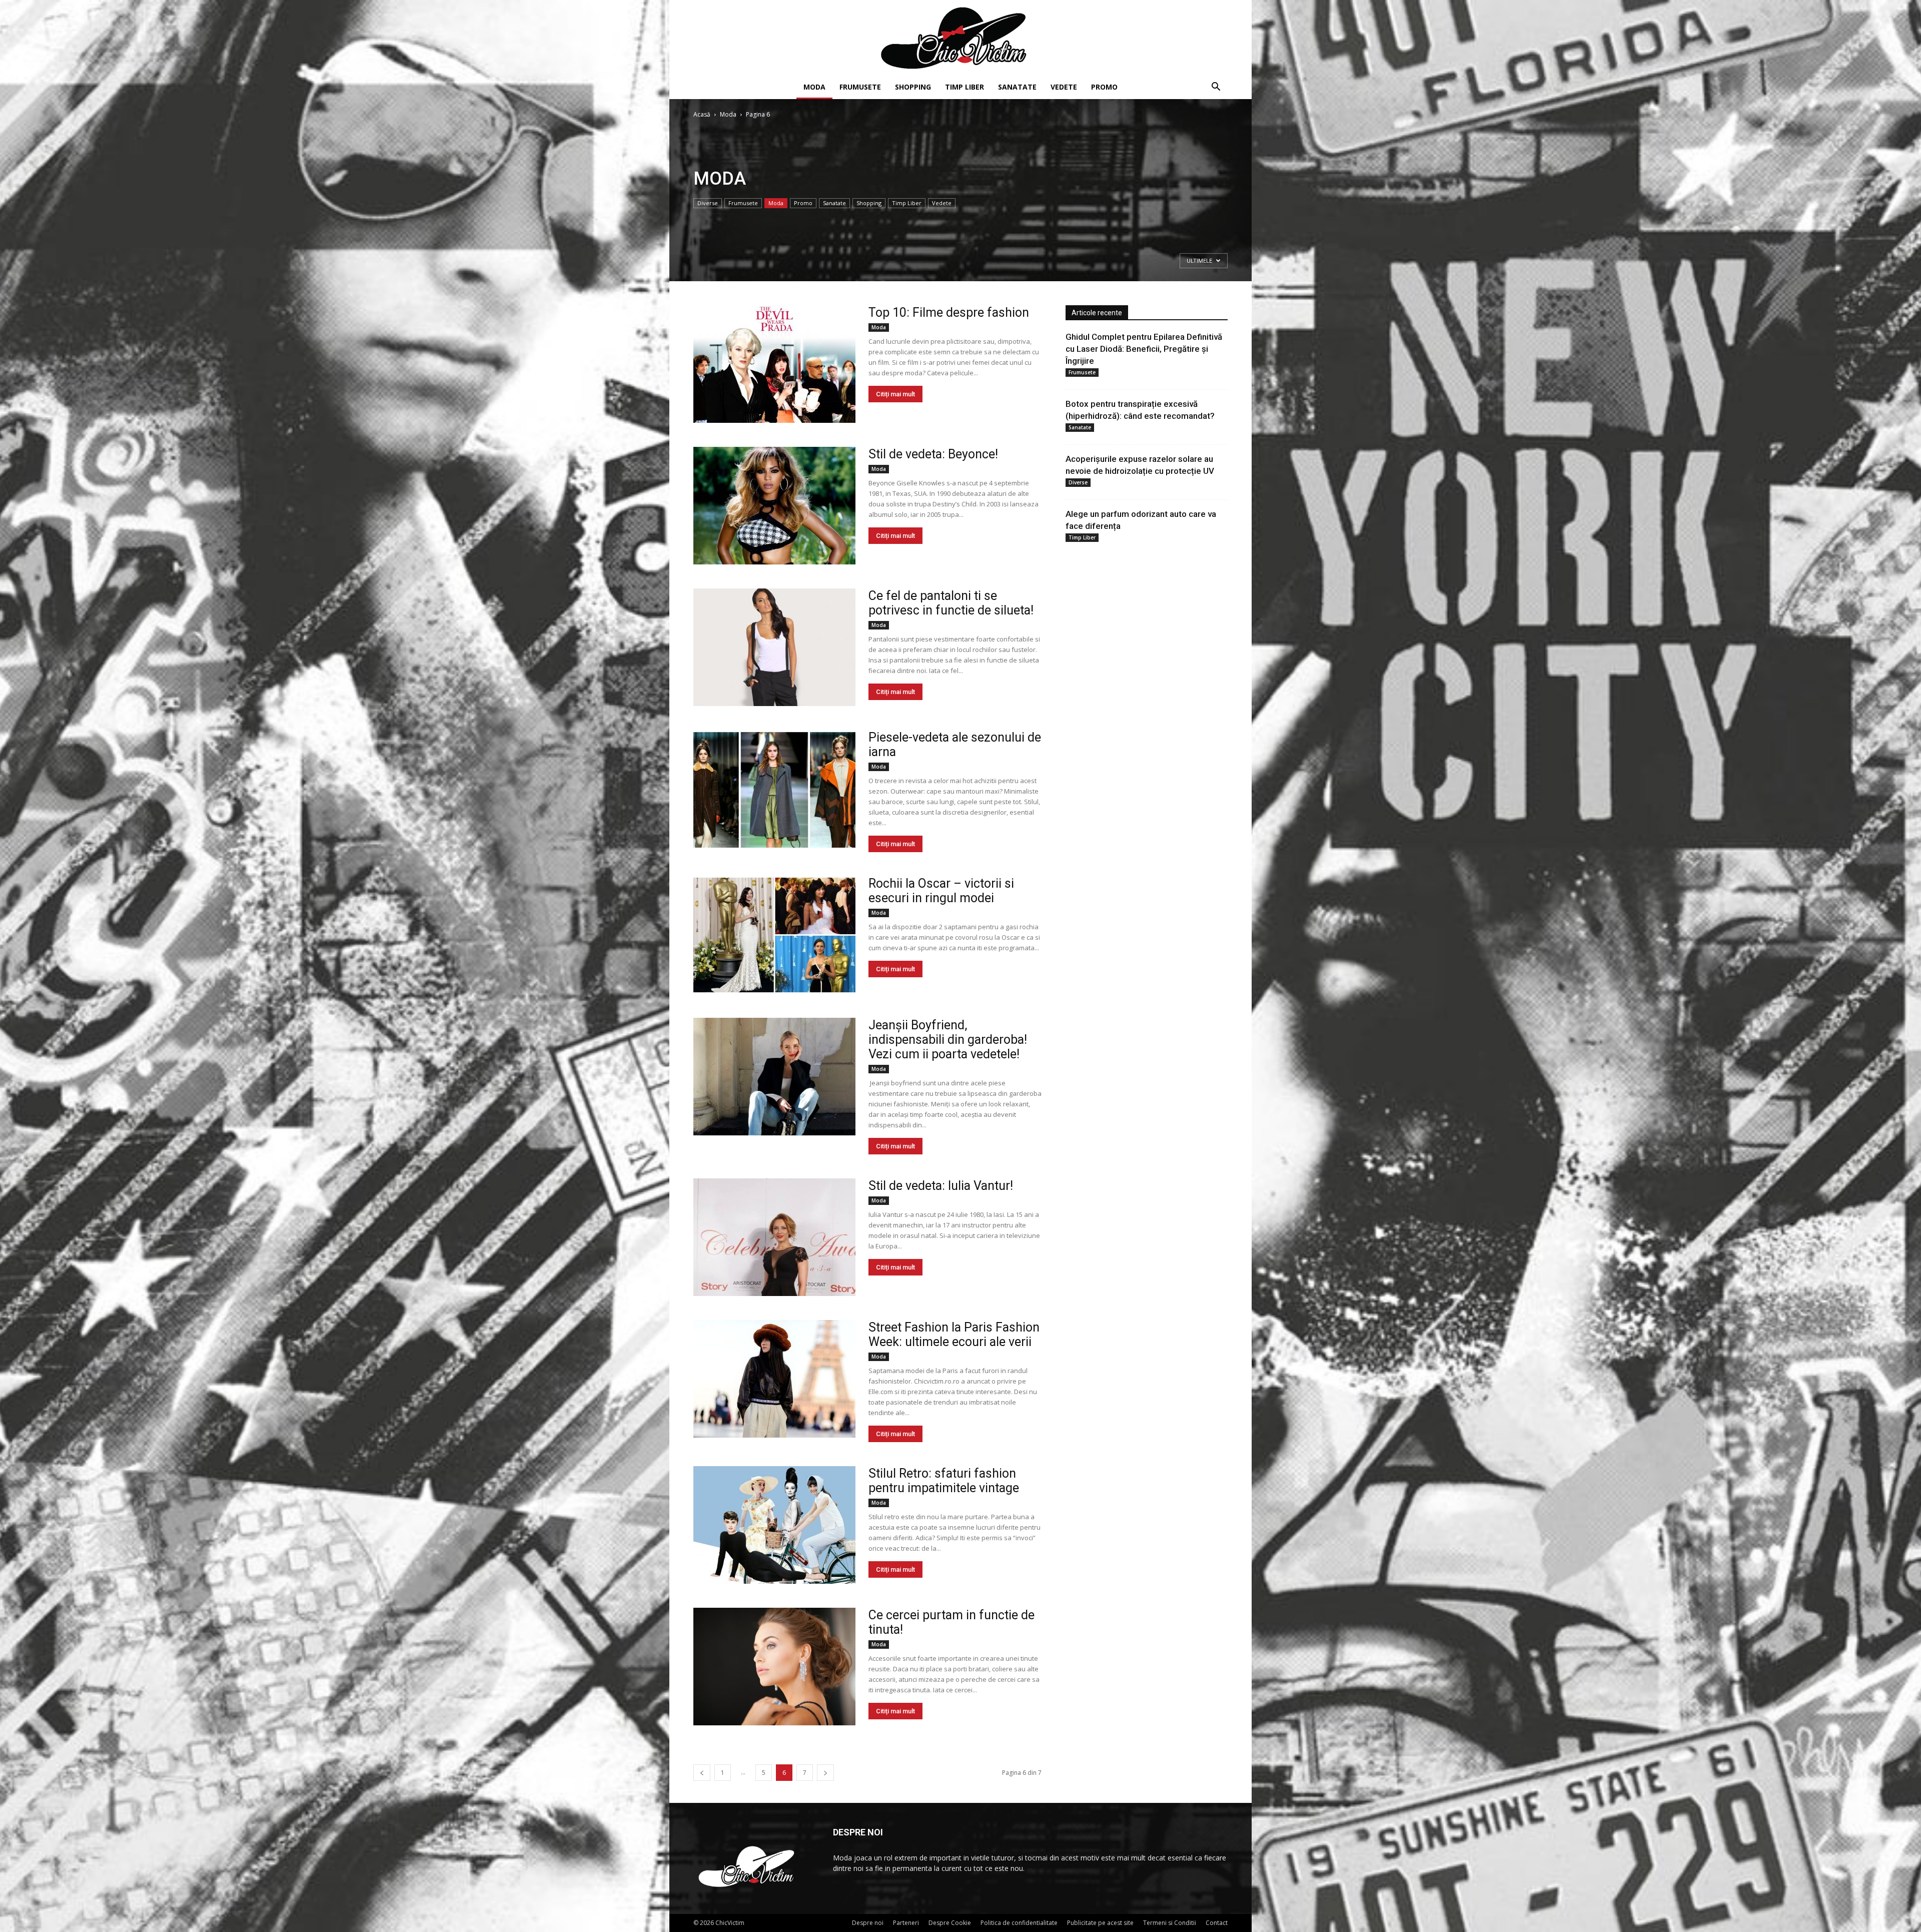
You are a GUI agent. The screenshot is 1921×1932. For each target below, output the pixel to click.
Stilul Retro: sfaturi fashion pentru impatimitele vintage (944, 1481)
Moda (814, 87)
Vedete (1064, 87)
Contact (1217, 1923)
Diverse (708, 203)
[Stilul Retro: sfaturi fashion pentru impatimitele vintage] (774, 1525)
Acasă (702, 114)
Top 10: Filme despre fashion (949, 312)
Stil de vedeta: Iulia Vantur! (941, 1186)
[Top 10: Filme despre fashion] (774, 364)
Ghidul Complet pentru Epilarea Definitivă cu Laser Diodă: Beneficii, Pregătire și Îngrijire (1144, 349)
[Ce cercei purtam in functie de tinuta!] (774, 1667)
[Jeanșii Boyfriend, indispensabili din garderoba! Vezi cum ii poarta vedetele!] (774, 1077)
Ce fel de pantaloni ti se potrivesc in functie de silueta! (951, 603)
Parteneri (906, 1923)
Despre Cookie (950, 1923)
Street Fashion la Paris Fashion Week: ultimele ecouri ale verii (954, 1335)
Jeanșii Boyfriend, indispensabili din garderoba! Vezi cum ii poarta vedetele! (948, 1040)
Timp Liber (965, 87)
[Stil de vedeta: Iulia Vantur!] (774, 1237)
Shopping (913, 87)
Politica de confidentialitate (1019, 1923)
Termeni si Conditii (1170, 1923)
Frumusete (860, 87)
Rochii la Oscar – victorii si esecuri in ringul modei (941, 891)
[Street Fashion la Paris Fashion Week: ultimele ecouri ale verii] (774, 1379)
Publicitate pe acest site (1100, 1923)
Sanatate (1017, 87)
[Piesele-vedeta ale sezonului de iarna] (774, 789)
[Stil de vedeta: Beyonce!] (774, 506)
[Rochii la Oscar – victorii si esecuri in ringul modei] (774, 935)
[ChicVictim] (960, 38)
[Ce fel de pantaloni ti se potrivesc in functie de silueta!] (774, 647)
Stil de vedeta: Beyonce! (933, 454)
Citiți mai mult (895, 394)
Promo (1104, 87)
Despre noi (868, 1923)
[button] (1216, 88)
